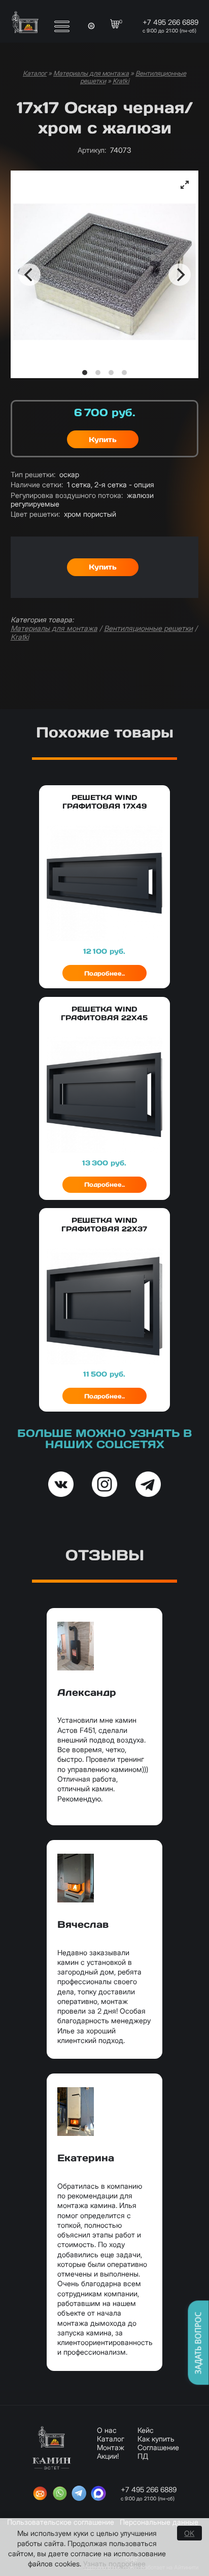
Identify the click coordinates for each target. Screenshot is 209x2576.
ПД (143, 2456)
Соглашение (158, 2447)
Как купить (156, 2439)
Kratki (121, 81)
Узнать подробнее (114, 2564)
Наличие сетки (37, 484)
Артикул (92, 150)
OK (189, 2533)
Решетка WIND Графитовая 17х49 (104, 802)
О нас (107, 2430)
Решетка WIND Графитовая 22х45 (104, 1013)
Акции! (108, 2456)
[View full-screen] (185, 185)
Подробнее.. (104, 973)
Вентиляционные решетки (148, 628)
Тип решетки (33, 474)
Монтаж (111, 2447)
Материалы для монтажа (91, 73)
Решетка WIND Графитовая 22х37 (104, 1225)
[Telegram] (79, 2494)
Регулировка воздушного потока (67, 495)
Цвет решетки (35, 514)
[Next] (180, 275)
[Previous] (29, 275)
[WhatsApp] (60, 2494)
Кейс (146, 2430)
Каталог (35, 73)
